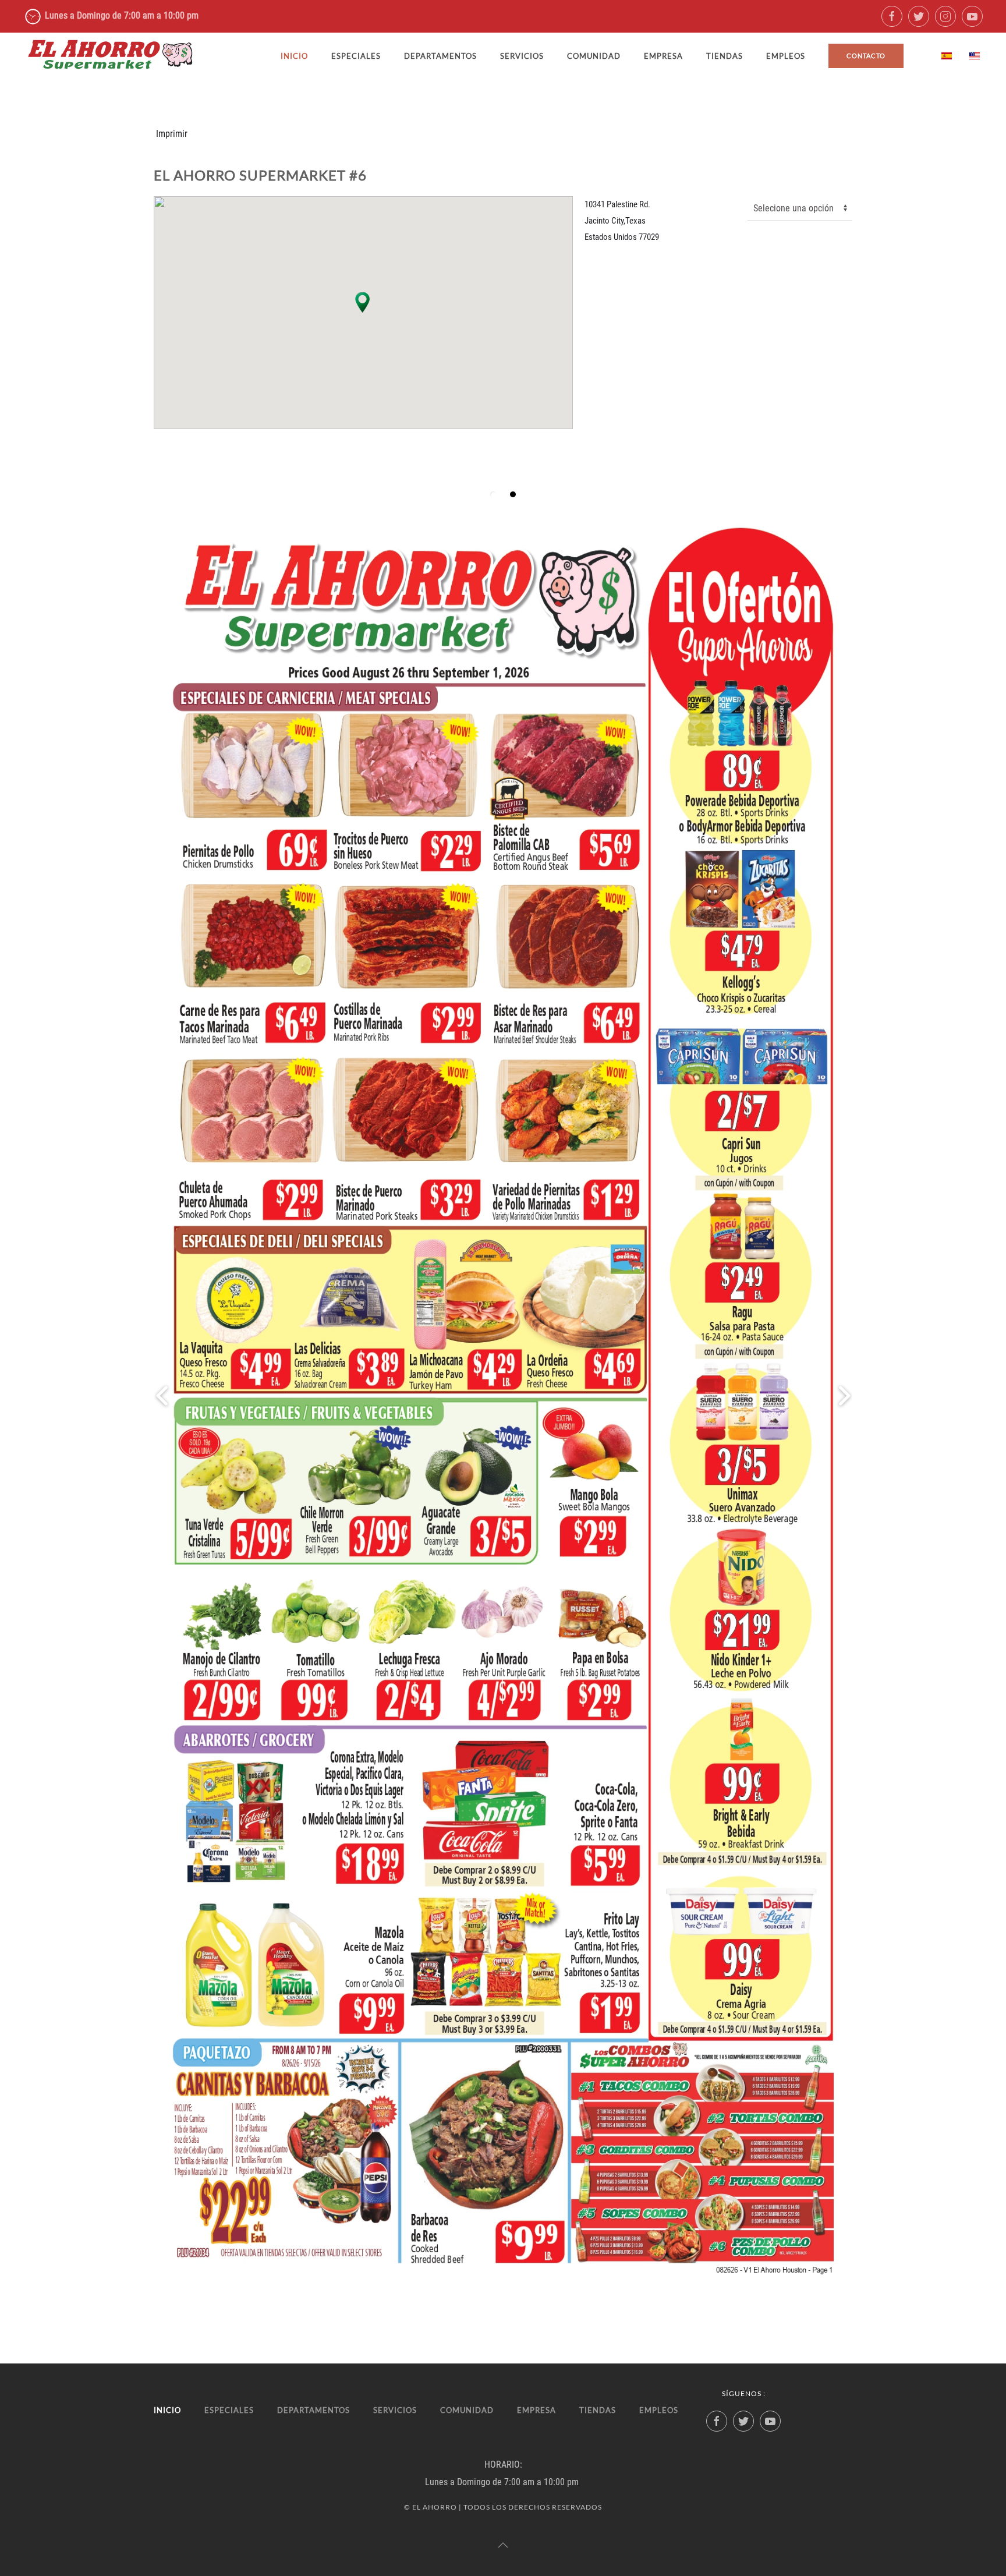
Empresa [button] (663, 56)
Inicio (294, 56)
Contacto (866, 56)
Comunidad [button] (594, 56)
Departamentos (440, 56)
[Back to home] (111, 56)
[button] (363, 302)
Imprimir (172, 134)
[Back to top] (503, 2545)
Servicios (522, 56)
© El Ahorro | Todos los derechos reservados (503, 2507)
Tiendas (725, 56)
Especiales (356, 56)
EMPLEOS (786, 56)
